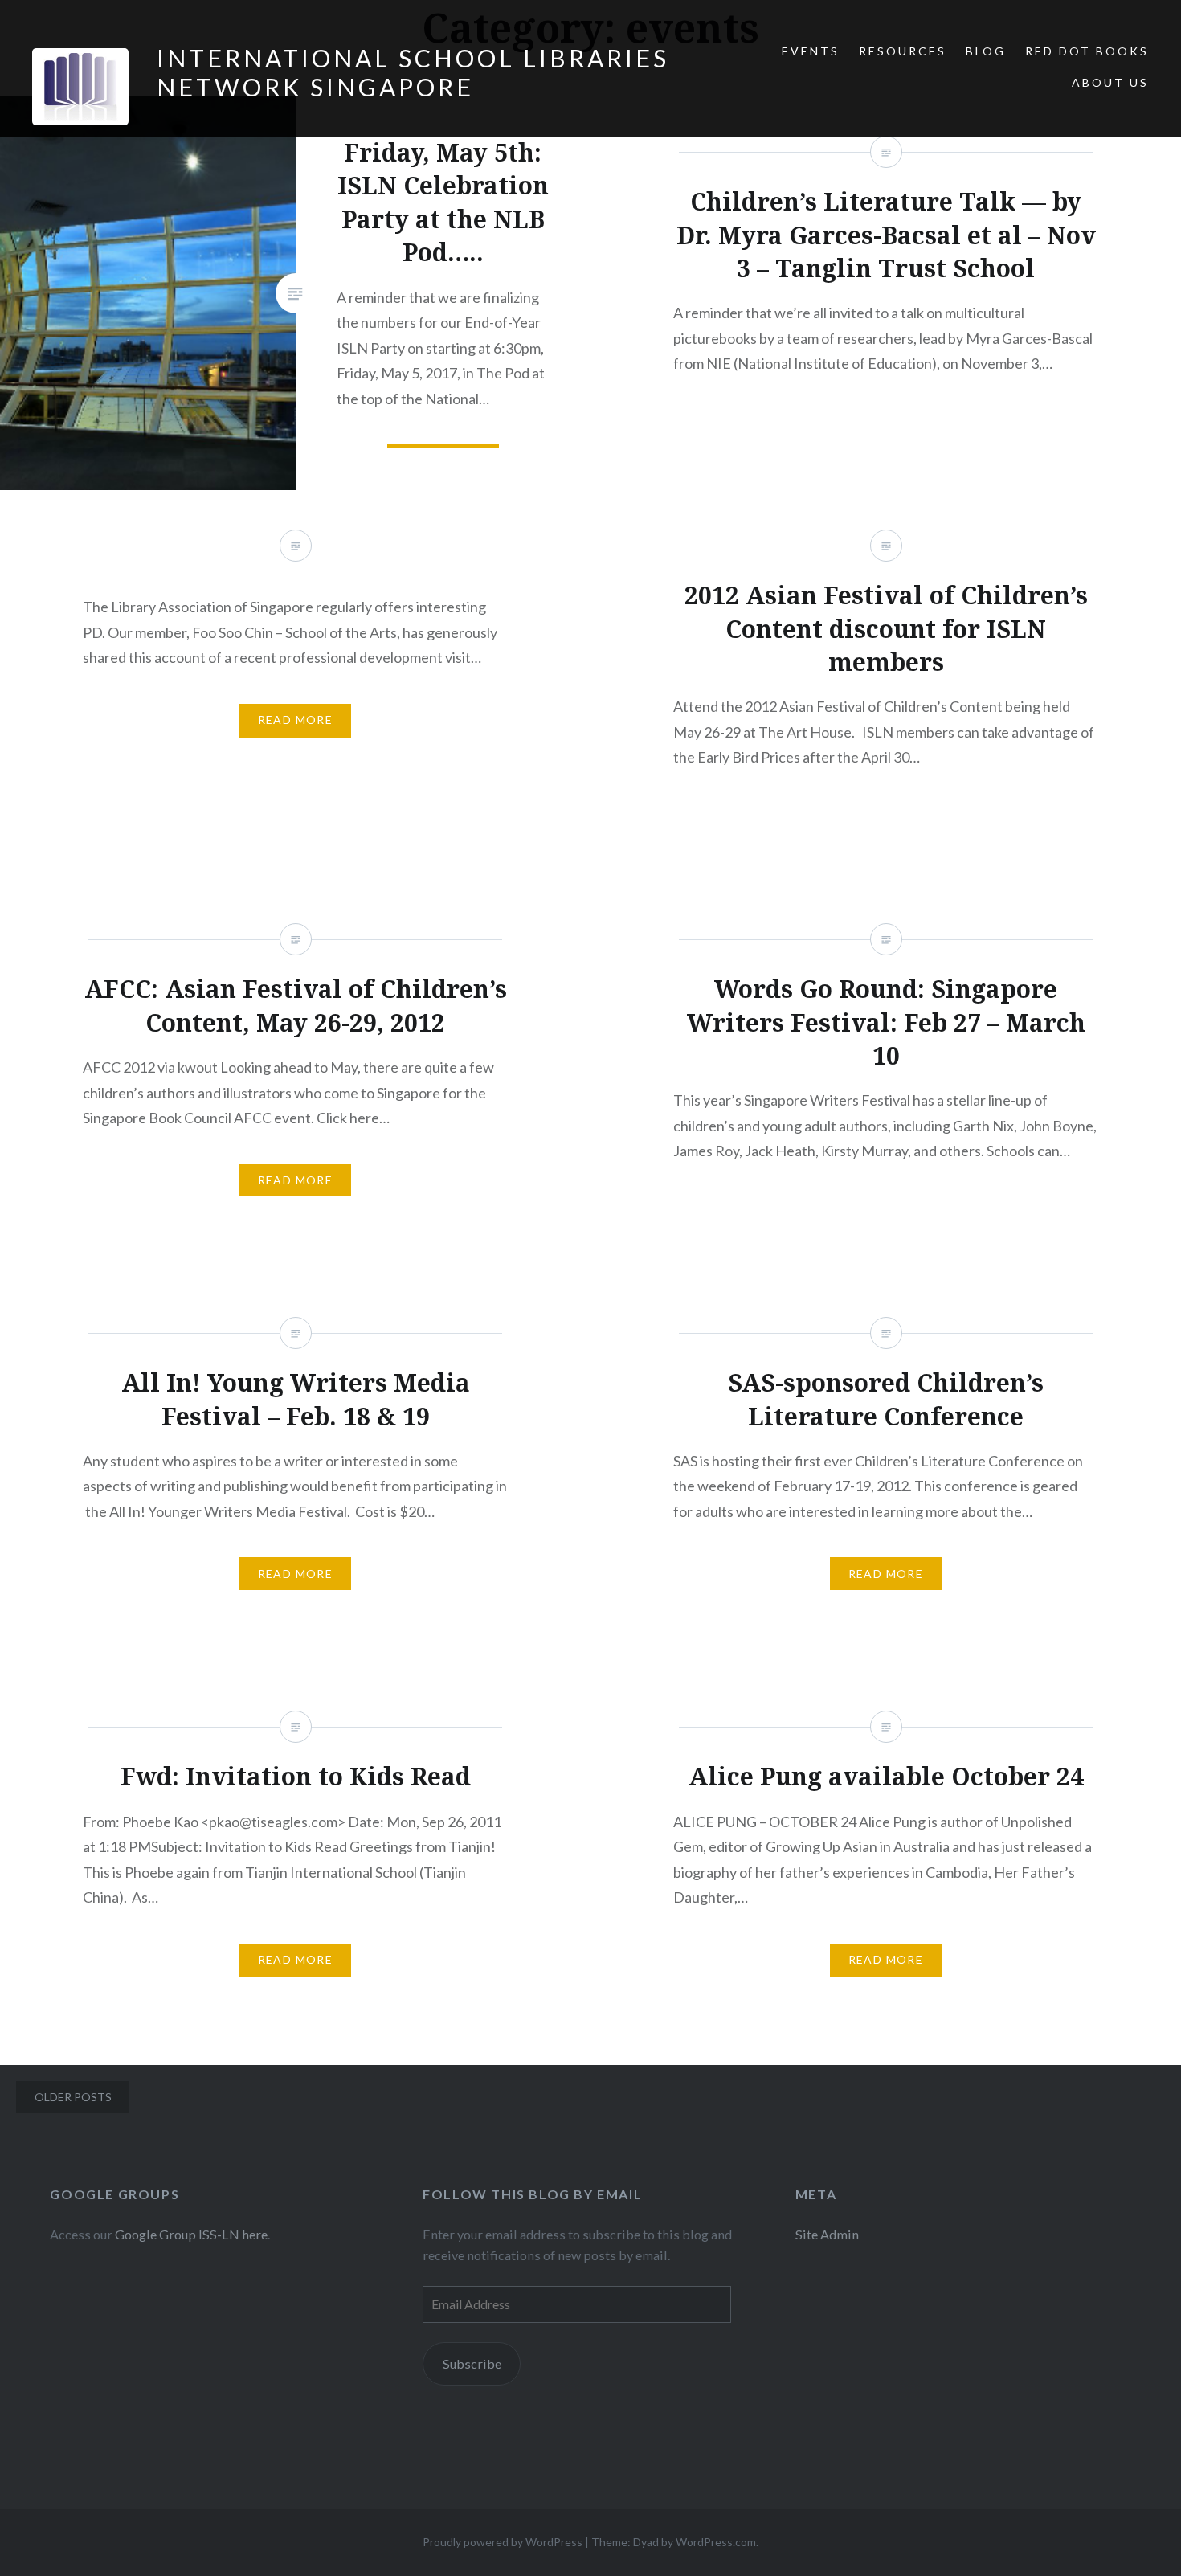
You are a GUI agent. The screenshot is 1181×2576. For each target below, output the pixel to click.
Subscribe (472, 2363)
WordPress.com (716, 2542)
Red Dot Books (1087, 51)
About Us (1110, 82)
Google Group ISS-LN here (191, 2234)
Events (811, 51)
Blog (986, 51)
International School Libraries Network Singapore (413, 72)
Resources (903, 51)
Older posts (73, 2097)
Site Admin (827, 2234)
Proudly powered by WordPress (503, 2542)
